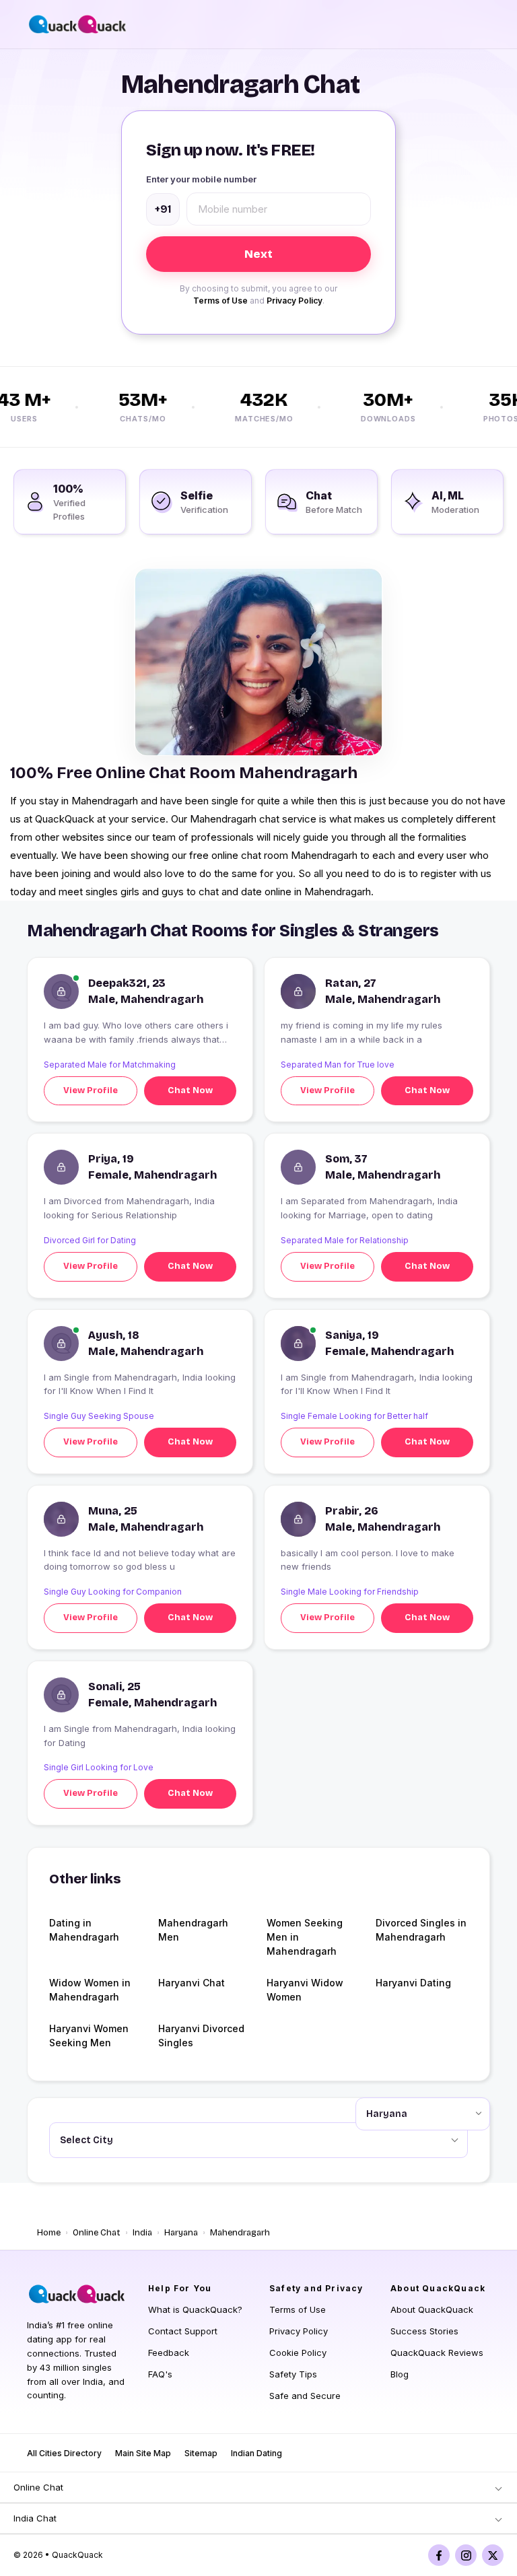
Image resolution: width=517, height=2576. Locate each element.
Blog (400, 2374)
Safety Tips (293, 2374)
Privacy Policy (295, 301)
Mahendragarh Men (193, 1930)
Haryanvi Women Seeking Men (89, 2035)
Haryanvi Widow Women (305, 1990)
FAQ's (160, 2374)
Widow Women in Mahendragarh (90, 1990)
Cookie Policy (298, 2353)
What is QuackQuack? (195, 2309)
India (142, 2233)
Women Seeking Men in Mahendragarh (305, 1937)
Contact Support (183, 2331)
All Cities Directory (64, 2453)
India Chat (35, 2518)
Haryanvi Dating (413, 1983)
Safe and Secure (305, 2396)
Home (49, 2233)
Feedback (169, 2353)
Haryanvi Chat (192, 1983)
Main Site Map (143, 2453)
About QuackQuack (432, 2309)
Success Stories (424, 2331)
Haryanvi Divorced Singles (201, 2035)
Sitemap (201, 2453)
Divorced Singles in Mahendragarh (421, 1930)
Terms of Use (220, 301)
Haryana (181, 2233)
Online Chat (97, 2233)
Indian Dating (256, 2453)
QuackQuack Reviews (437, 2353)
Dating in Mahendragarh (84, 1930)
